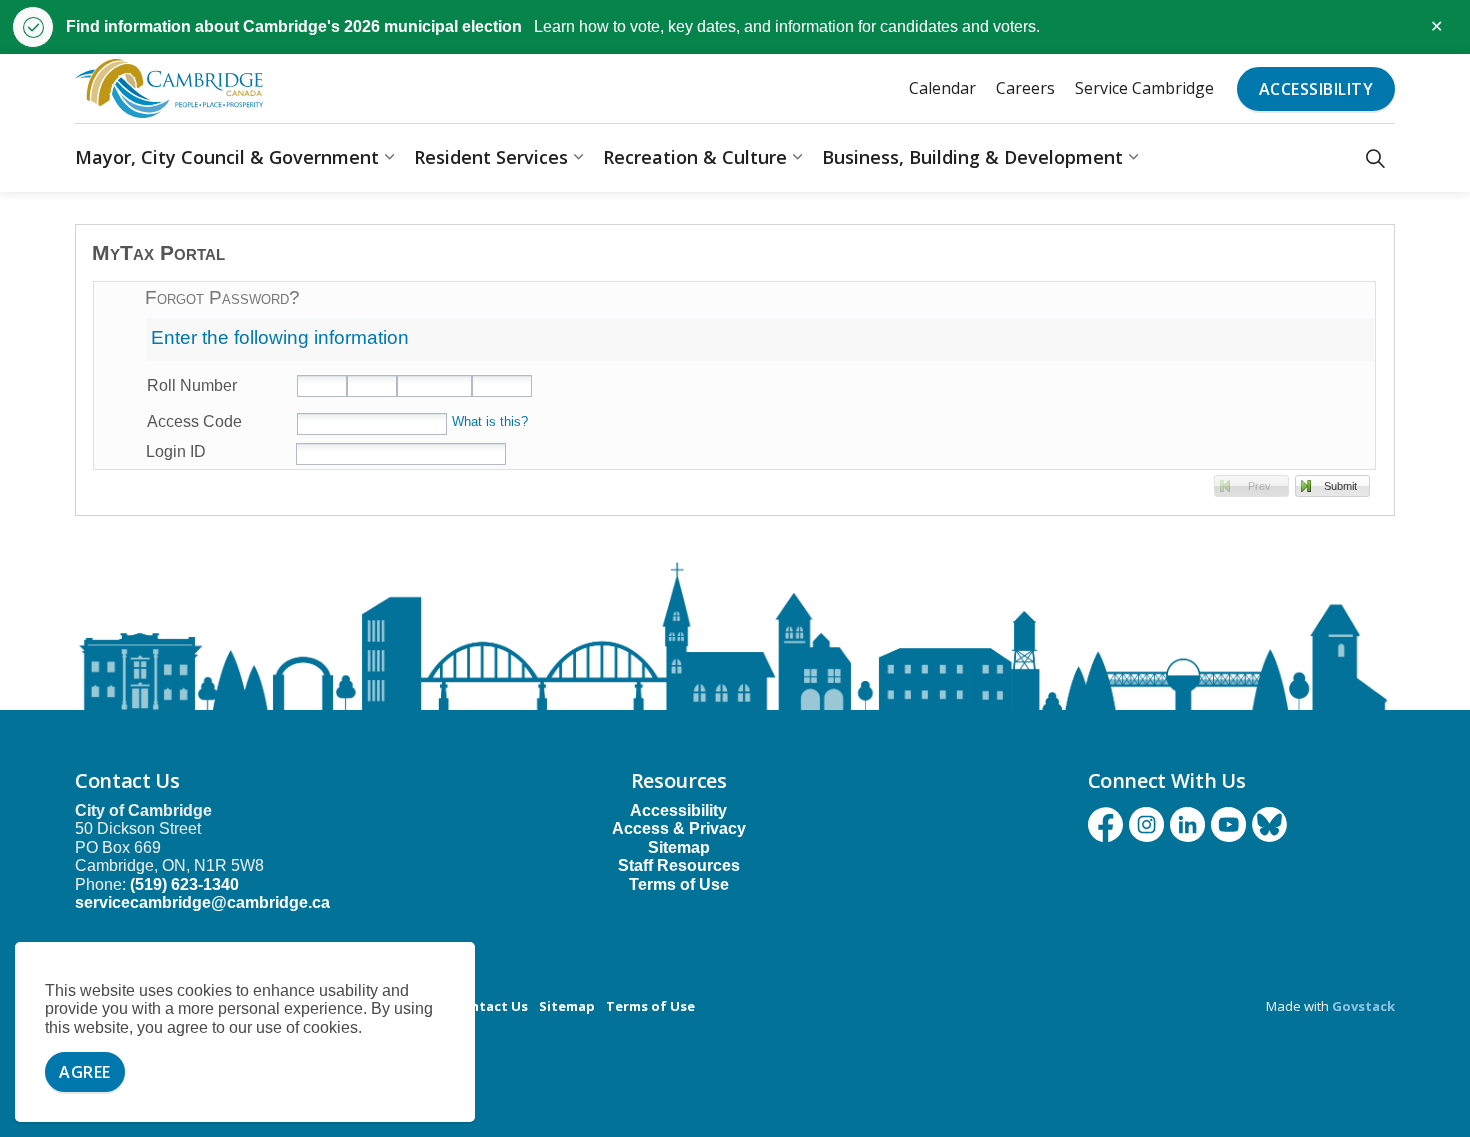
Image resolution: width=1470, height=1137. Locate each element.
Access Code (194, 421)
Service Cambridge (1144, 88)
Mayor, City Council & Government (227, 157)
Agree (85, 1072)
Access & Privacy (679, 828)
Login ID (176, 451)
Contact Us (490, 1006)
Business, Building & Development (972, 157)
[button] (1251, 486)
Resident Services (491, 157)
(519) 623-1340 (184, 884)
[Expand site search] (1375, 157)
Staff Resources (679, 865)
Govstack (1363, 1006)
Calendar (942, 88)
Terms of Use (679, 884)
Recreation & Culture (695, 157)
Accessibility (1316, 89)
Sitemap (679, 847)
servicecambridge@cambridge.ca (202, 902)
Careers (1025, 88)
